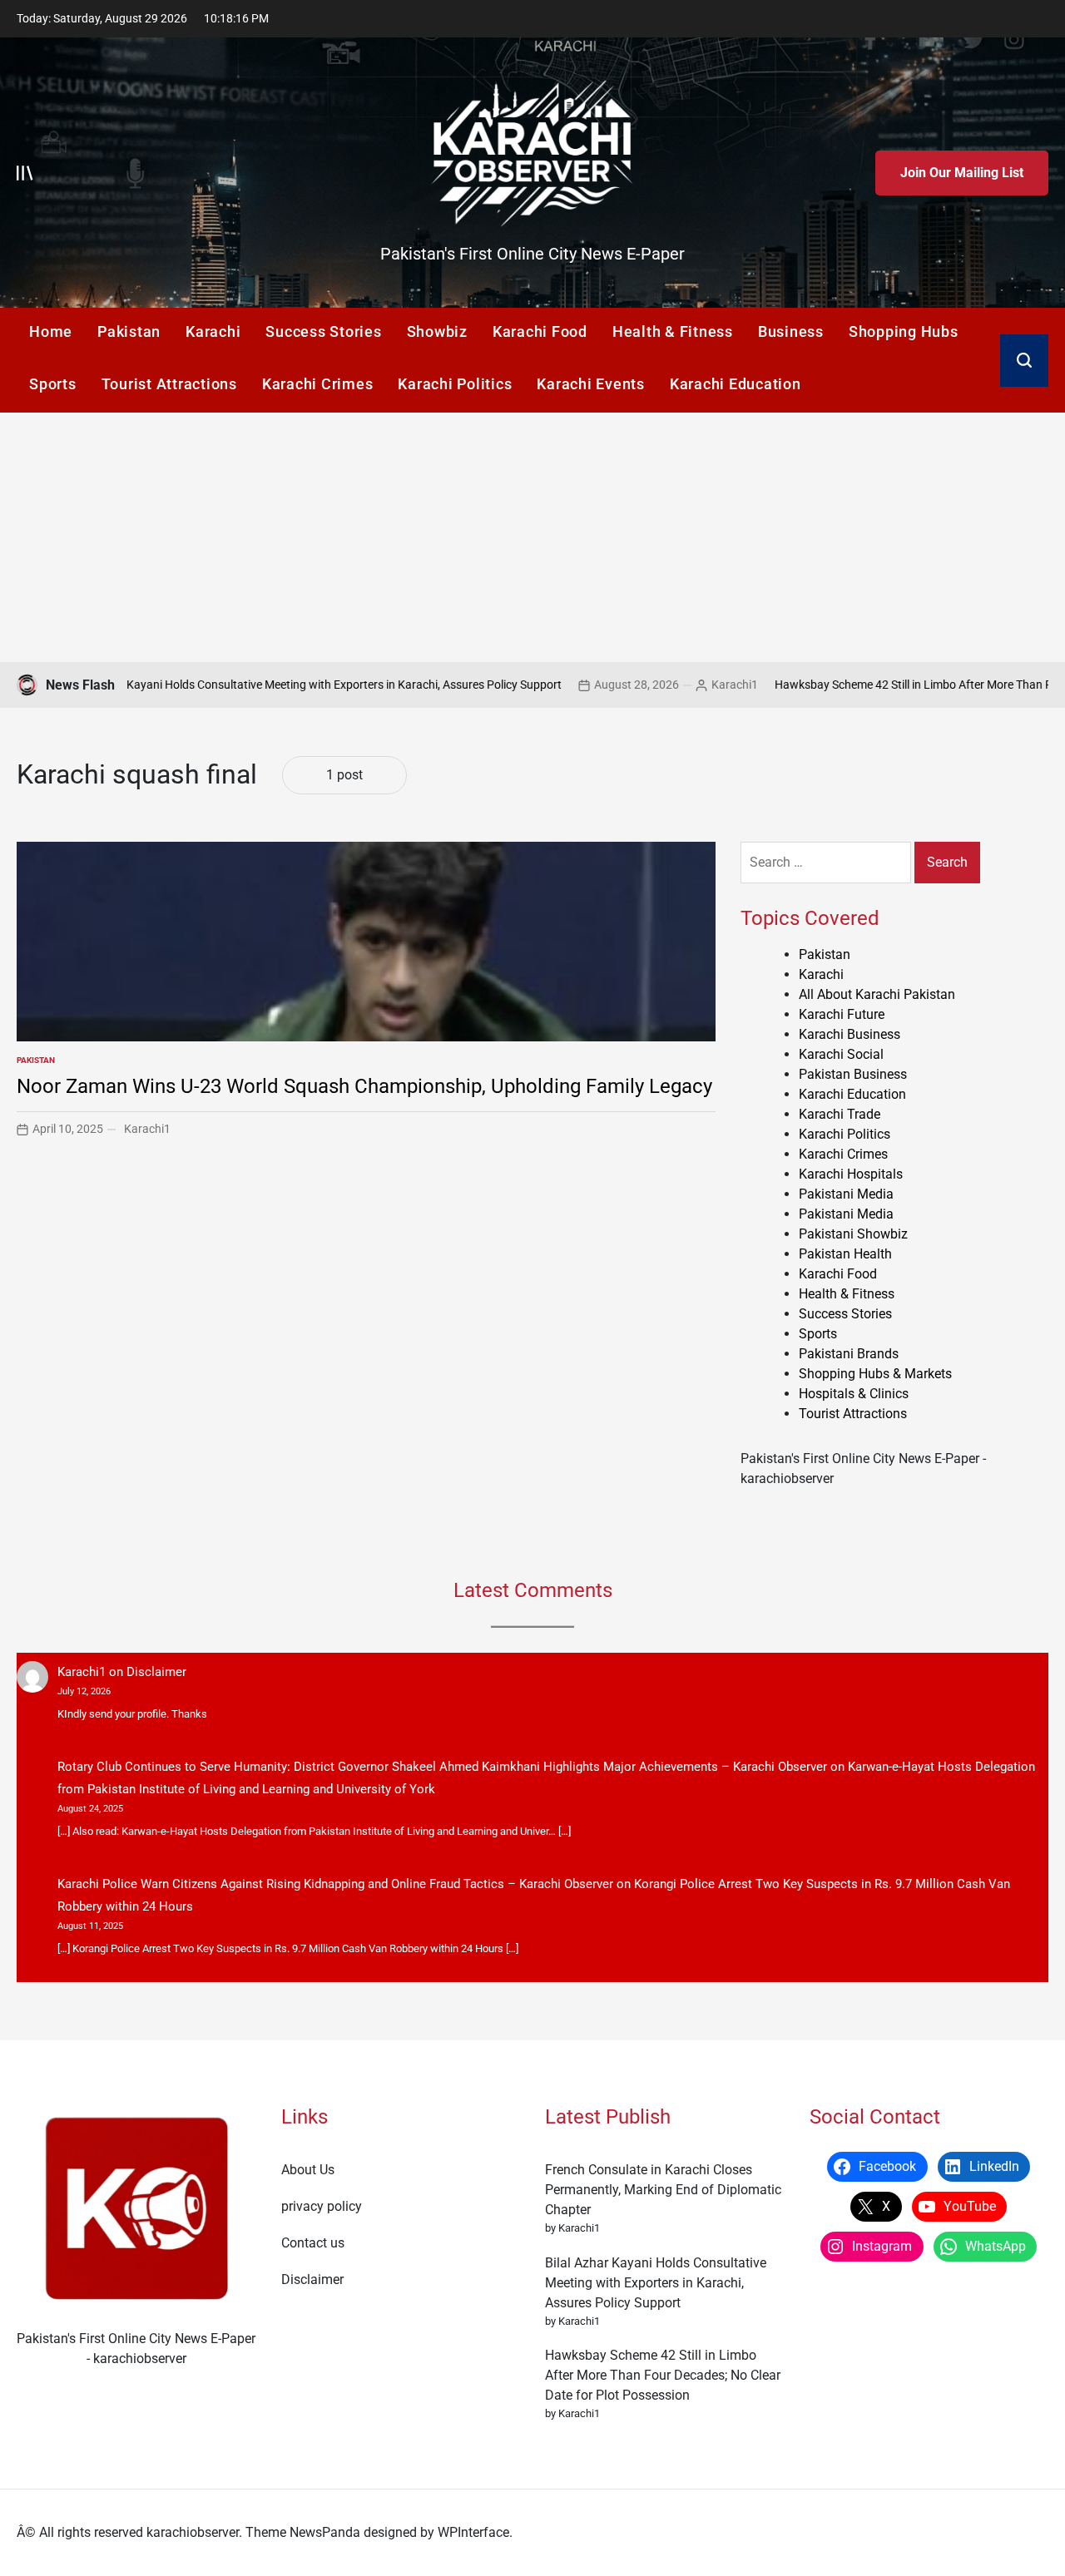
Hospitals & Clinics (854, 1394)
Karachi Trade (840, 1114)
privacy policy (322, 2206)
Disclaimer (156, 1672)
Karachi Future (842, 1014)
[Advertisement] (532, 537)
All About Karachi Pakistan (877, 994)
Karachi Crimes (318, 384)
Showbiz (437, 331)
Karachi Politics (455, 384)
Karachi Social (841, 1054)
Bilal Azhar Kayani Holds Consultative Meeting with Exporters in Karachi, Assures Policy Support (656, 2283)
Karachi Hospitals (851, 1174)
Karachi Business (850, 1034)
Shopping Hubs (904, 331)
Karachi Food (540, 331)
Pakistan (129, 331)
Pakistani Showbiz (853, 1234)
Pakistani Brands (849, 1354)
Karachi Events (591, 384)
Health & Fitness (673, 331)
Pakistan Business (853, 1074)
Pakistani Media (846, 1194)
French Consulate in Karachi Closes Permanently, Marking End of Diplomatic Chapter (663, 2190)
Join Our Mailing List (962, 173)
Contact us (313, 2243)
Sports (53, 384)
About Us (308, 2170)
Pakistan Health (845, 1254)
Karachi (213, 331)
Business (791, 331)
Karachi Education (736, 384)
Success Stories (323, 331)
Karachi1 (658, 685)
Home (51, 331)
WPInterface (473, 2532)
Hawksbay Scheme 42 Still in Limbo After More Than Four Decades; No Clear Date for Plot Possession (663, 2375)
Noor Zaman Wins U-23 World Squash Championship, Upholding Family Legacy (364, 1086)
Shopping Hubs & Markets (875, 1374)
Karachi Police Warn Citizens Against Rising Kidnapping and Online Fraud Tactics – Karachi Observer (335, 1884)
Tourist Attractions (169, 384)
